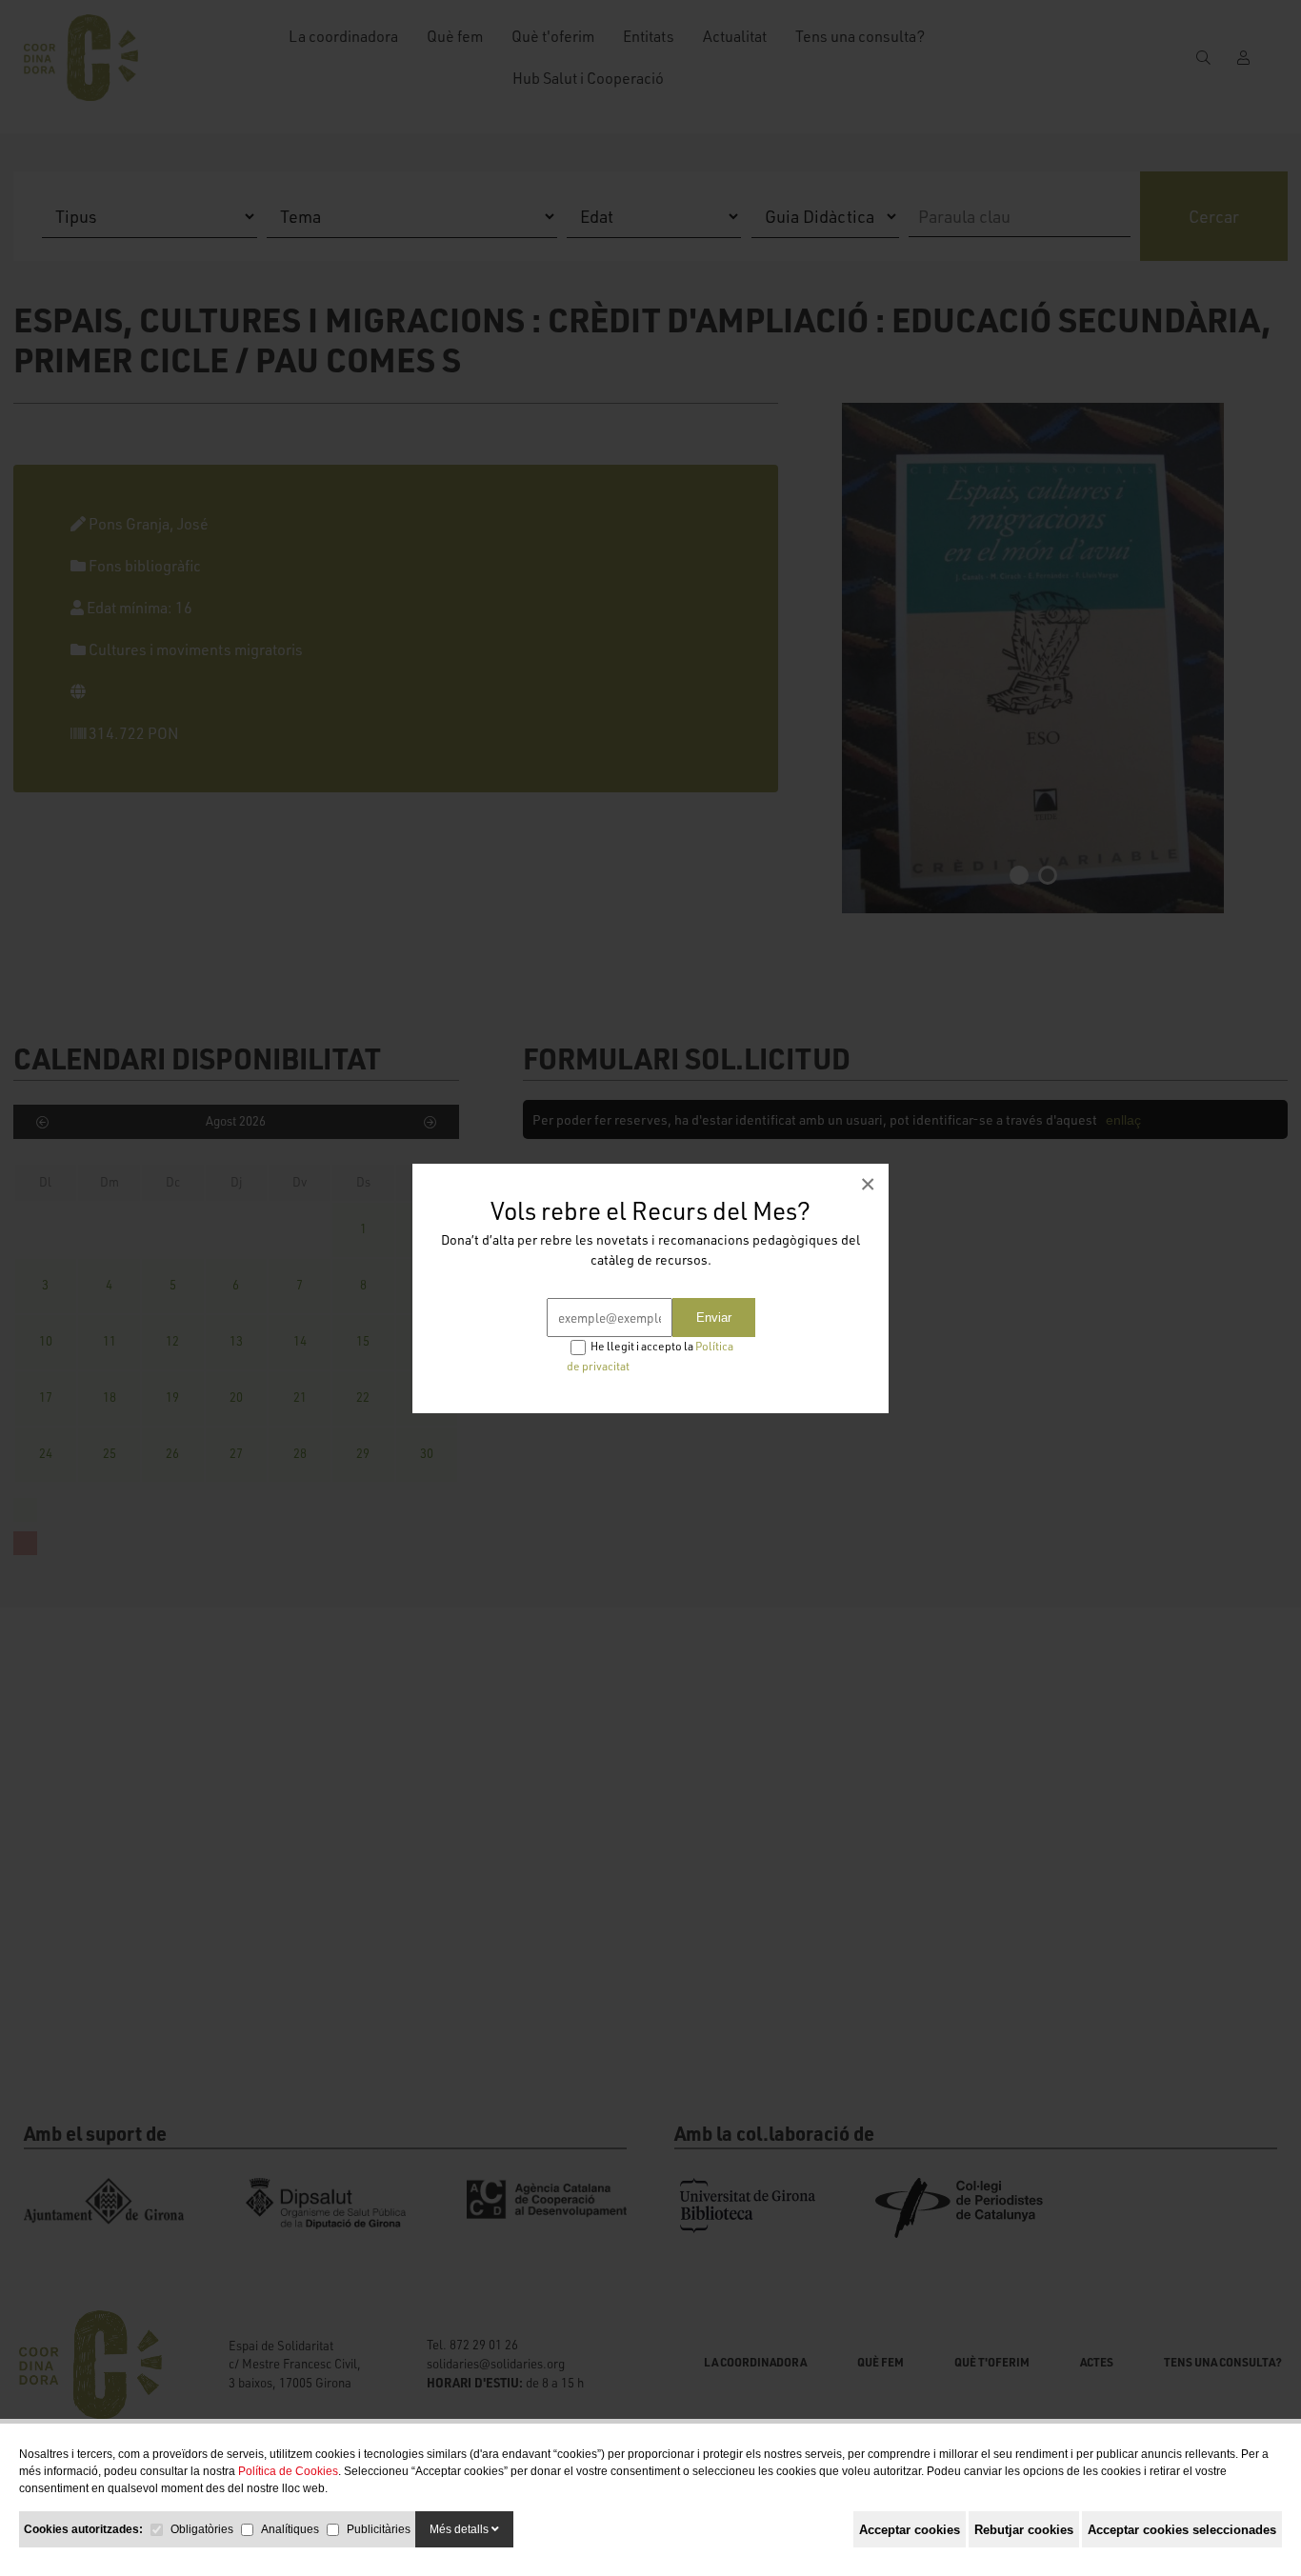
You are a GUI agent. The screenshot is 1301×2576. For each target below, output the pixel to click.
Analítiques (290, 2529)
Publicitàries (379, 2529)
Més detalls (460, 2529)
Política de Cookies (288, 2471)
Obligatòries (202, 2529)
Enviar (714, 1318)
